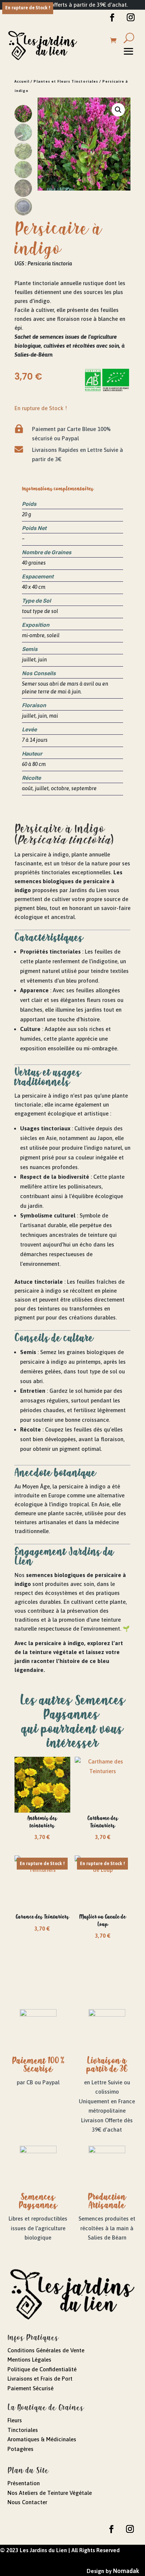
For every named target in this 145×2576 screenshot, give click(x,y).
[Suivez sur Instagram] (130, 17)
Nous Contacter (27, 2502)
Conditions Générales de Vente (46, 2350)
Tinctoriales (23, 2430)
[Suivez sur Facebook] (112, 17)
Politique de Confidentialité (42, 2369)
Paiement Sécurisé (30, 2388)
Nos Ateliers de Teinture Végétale (50, 2493)
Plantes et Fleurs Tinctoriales (66, 81)
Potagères (20, 2449)
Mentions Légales (29, 2360)
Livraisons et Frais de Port (40, 2379)
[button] (118, 110)
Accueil (22, 81)
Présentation (24, 2483)
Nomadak (126, 2571)
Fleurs (15, 2420)
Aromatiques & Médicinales (42, 2439)
